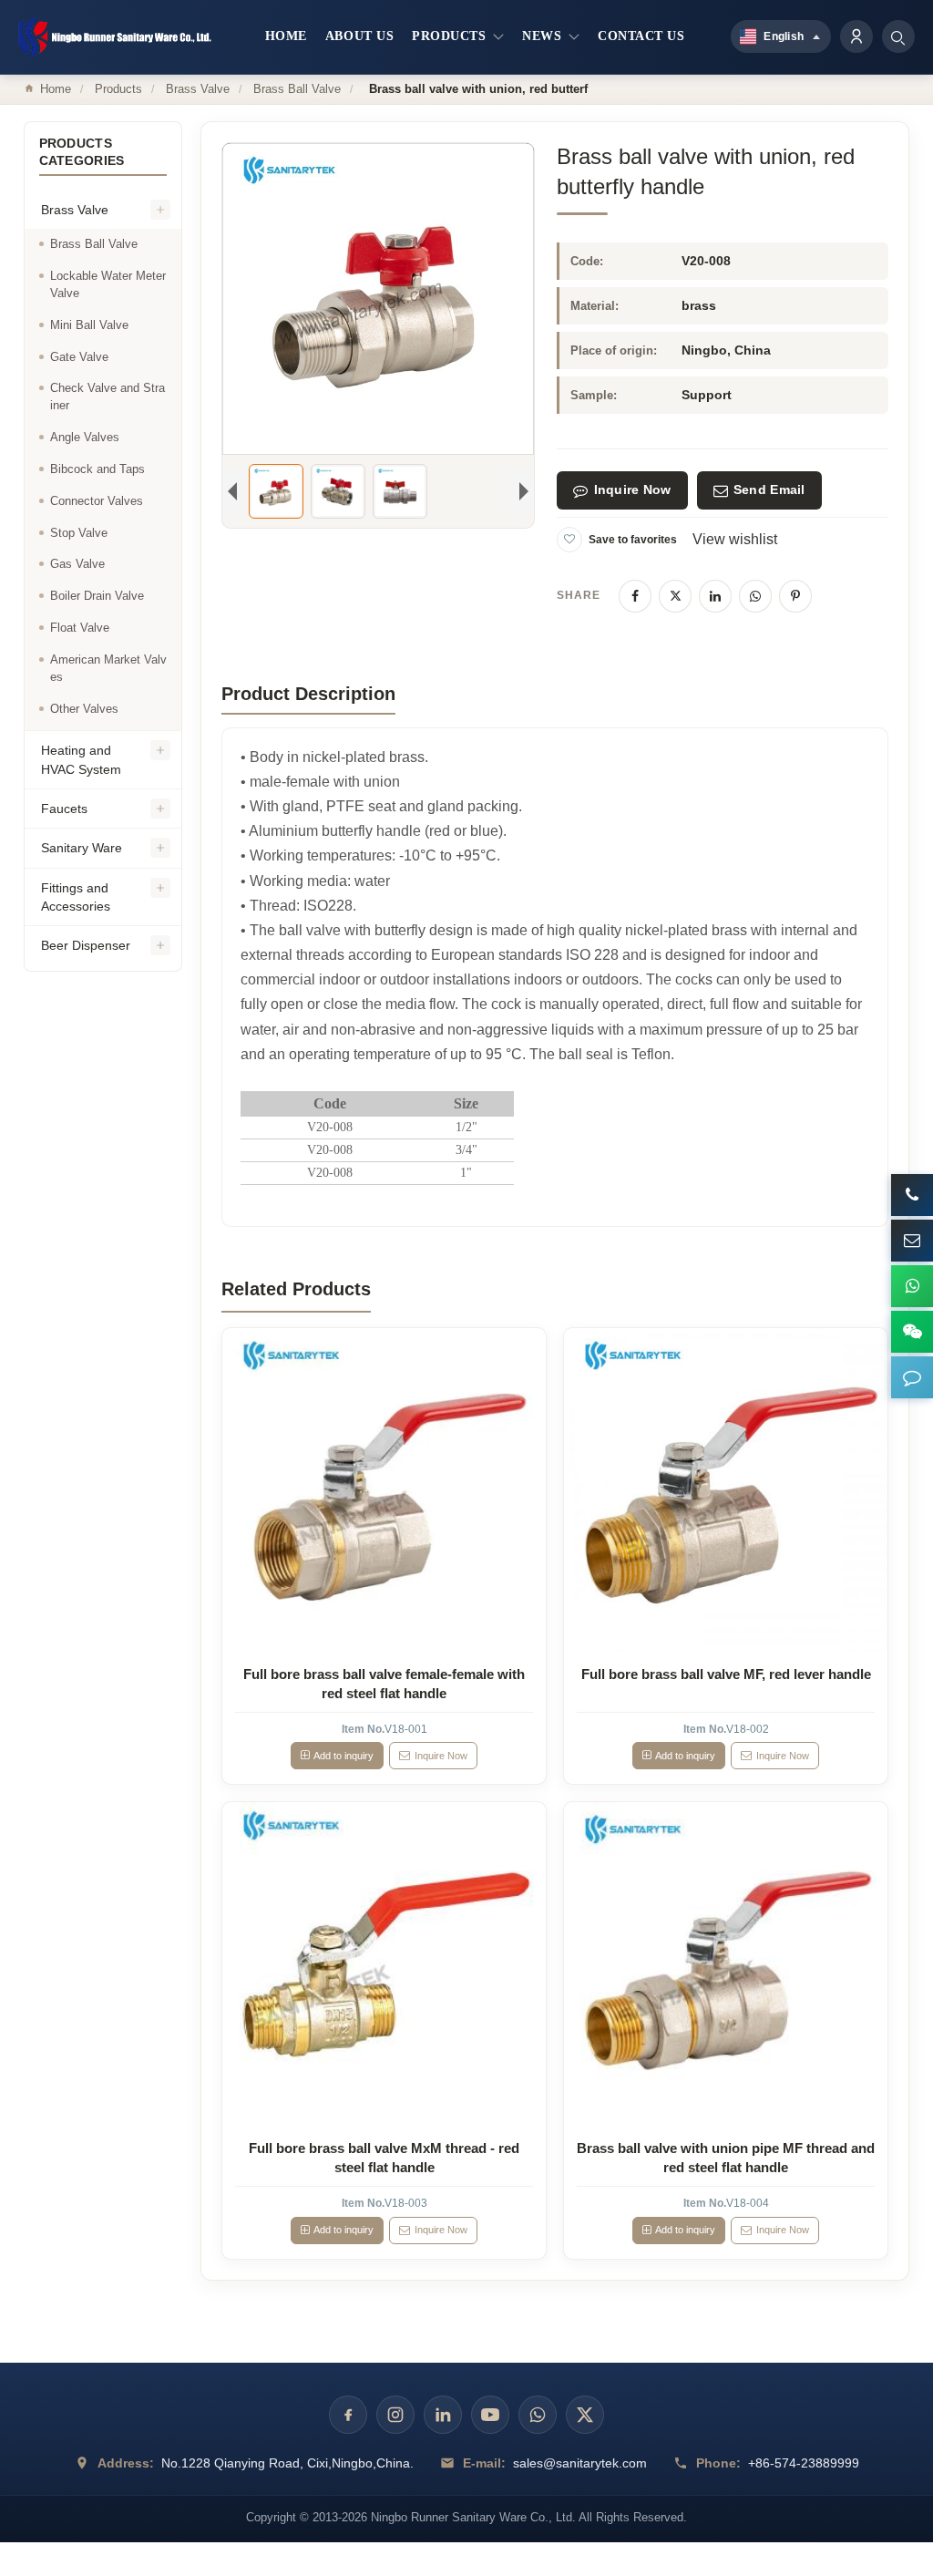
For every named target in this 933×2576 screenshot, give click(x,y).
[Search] (898, 36)
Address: (126, 2463)
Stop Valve (79, 533)
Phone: (718, 2463)
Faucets (64, 809)
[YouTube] (490, 2415)
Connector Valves (97, 501)
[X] (675, 596)
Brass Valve (198, 89)
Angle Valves (85, 437)
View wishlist (735, 539)
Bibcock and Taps (97, 469)
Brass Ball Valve (297, 89)
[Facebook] (635, 596)
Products (118, 89)
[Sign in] (856, 36)
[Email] (912, 1241)
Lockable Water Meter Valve (108, 284)
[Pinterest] (795, 596)
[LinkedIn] (715, 596)
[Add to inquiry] (384, 1490)
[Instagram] (395, 2415)
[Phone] (912, 1195)
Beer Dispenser (86, 945)
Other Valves (84, 709)
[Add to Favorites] (569, 540)
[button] (912, 1377)
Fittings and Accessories (76, 897)
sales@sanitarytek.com (580, 2463)
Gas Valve (77, 564)
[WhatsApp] (755, 596)
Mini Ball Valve (89, 325)
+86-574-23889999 (804, 2463)
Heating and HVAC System (81, 759)
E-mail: (484, 2463)
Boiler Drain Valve (97, 596)
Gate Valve (79, 357)
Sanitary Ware (82, 848)
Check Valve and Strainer (108, 397)
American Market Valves (108, 668)
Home (56, 89)
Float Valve (80, 628)
